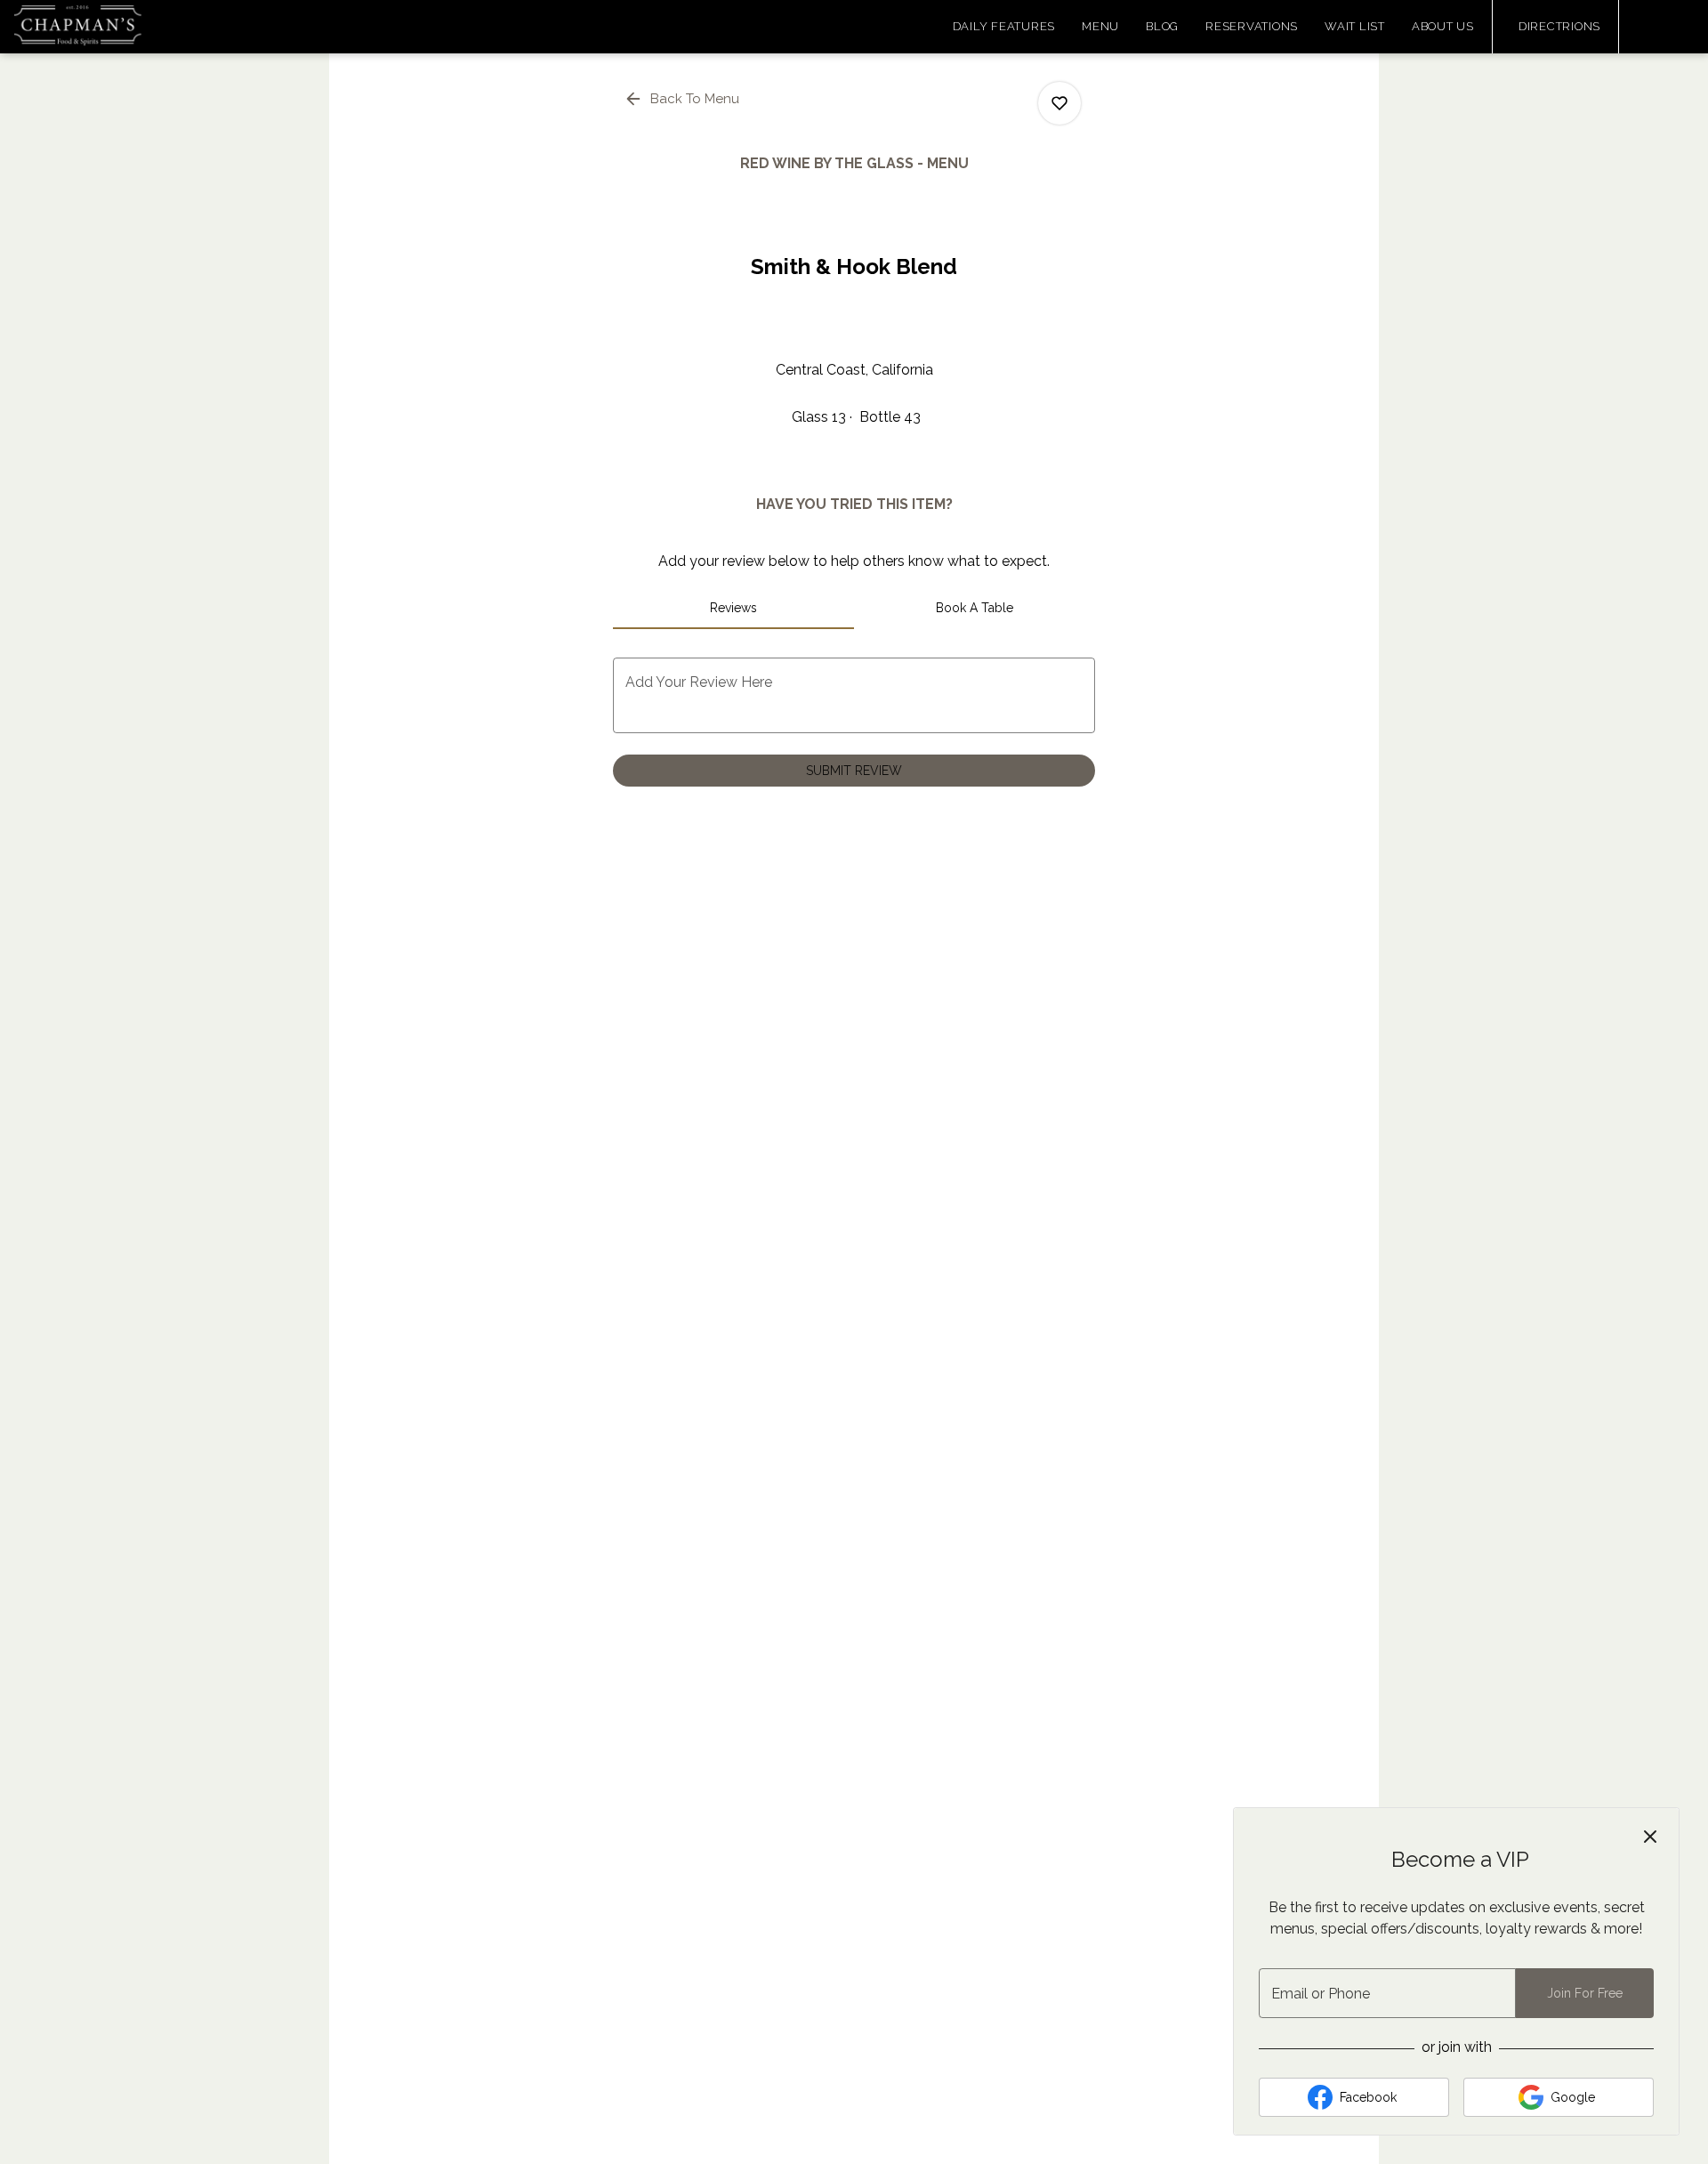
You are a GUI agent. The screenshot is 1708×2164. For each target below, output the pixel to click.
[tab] (733, 608)
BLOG (1162, 26)
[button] (683, 99)
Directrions (1559, 26)
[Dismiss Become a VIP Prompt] (1650, 1837)
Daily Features (1004, 26)
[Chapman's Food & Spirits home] (94, 27)
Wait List (1355, 26)
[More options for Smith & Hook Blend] (1059, 103)
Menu (1100, 26)
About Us (1443, 26)
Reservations (1252, 26)
